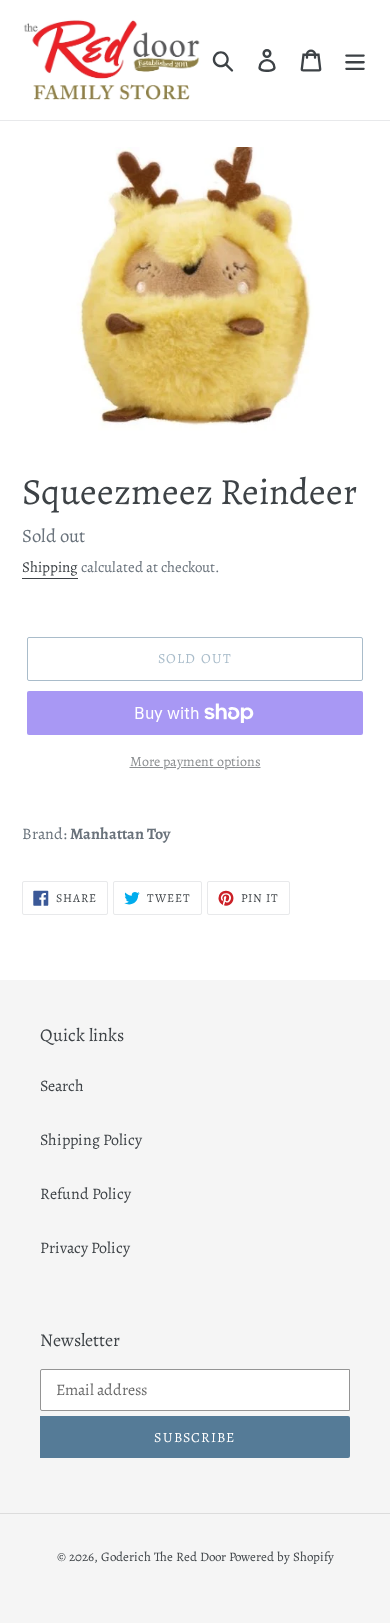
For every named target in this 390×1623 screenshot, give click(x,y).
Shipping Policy (91, 1140)
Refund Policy (85, 1194)
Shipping (50, 567)
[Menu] (355, 59)
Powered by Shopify (281, 1556)
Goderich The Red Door (163, 1556)
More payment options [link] (195, 761)
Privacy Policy (85, 1248)
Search (62, 1086)
